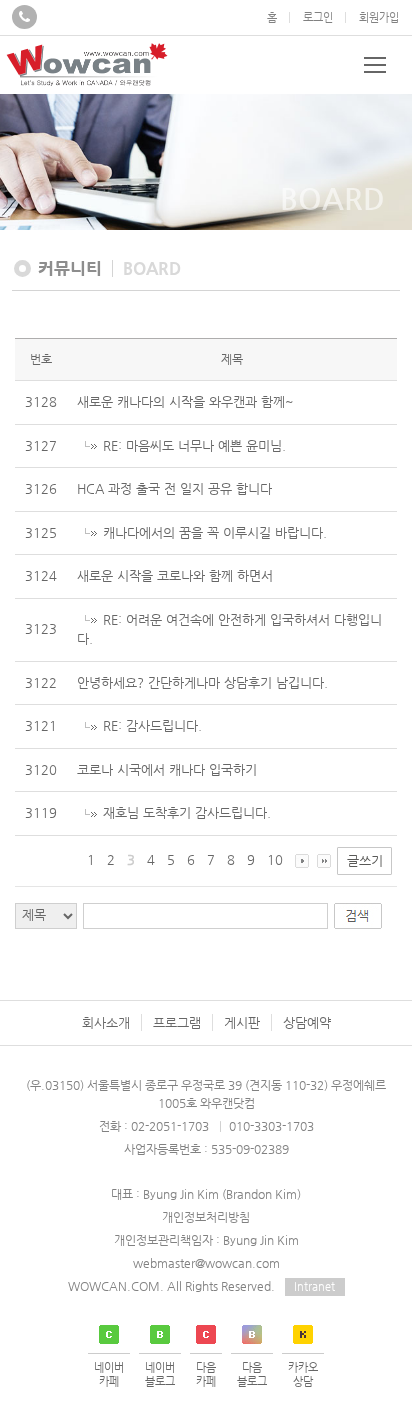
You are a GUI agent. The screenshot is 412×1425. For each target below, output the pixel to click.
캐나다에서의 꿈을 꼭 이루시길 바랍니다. (215, 532)
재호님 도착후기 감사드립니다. (187, 812)
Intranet (314, 1286)
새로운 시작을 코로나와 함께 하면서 (175, 575)
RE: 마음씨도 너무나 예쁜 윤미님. (194, 445)
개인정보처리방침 (206, 1217)
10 (275, 859)
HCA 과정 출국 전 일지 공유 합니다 (174, 488)
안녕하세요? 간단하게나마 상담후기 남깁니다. (202, 682)
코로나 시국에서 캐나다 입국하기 (167, 769)
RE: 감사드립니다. (152, 725)
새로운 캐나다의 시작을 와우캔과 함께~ (185, 401)
